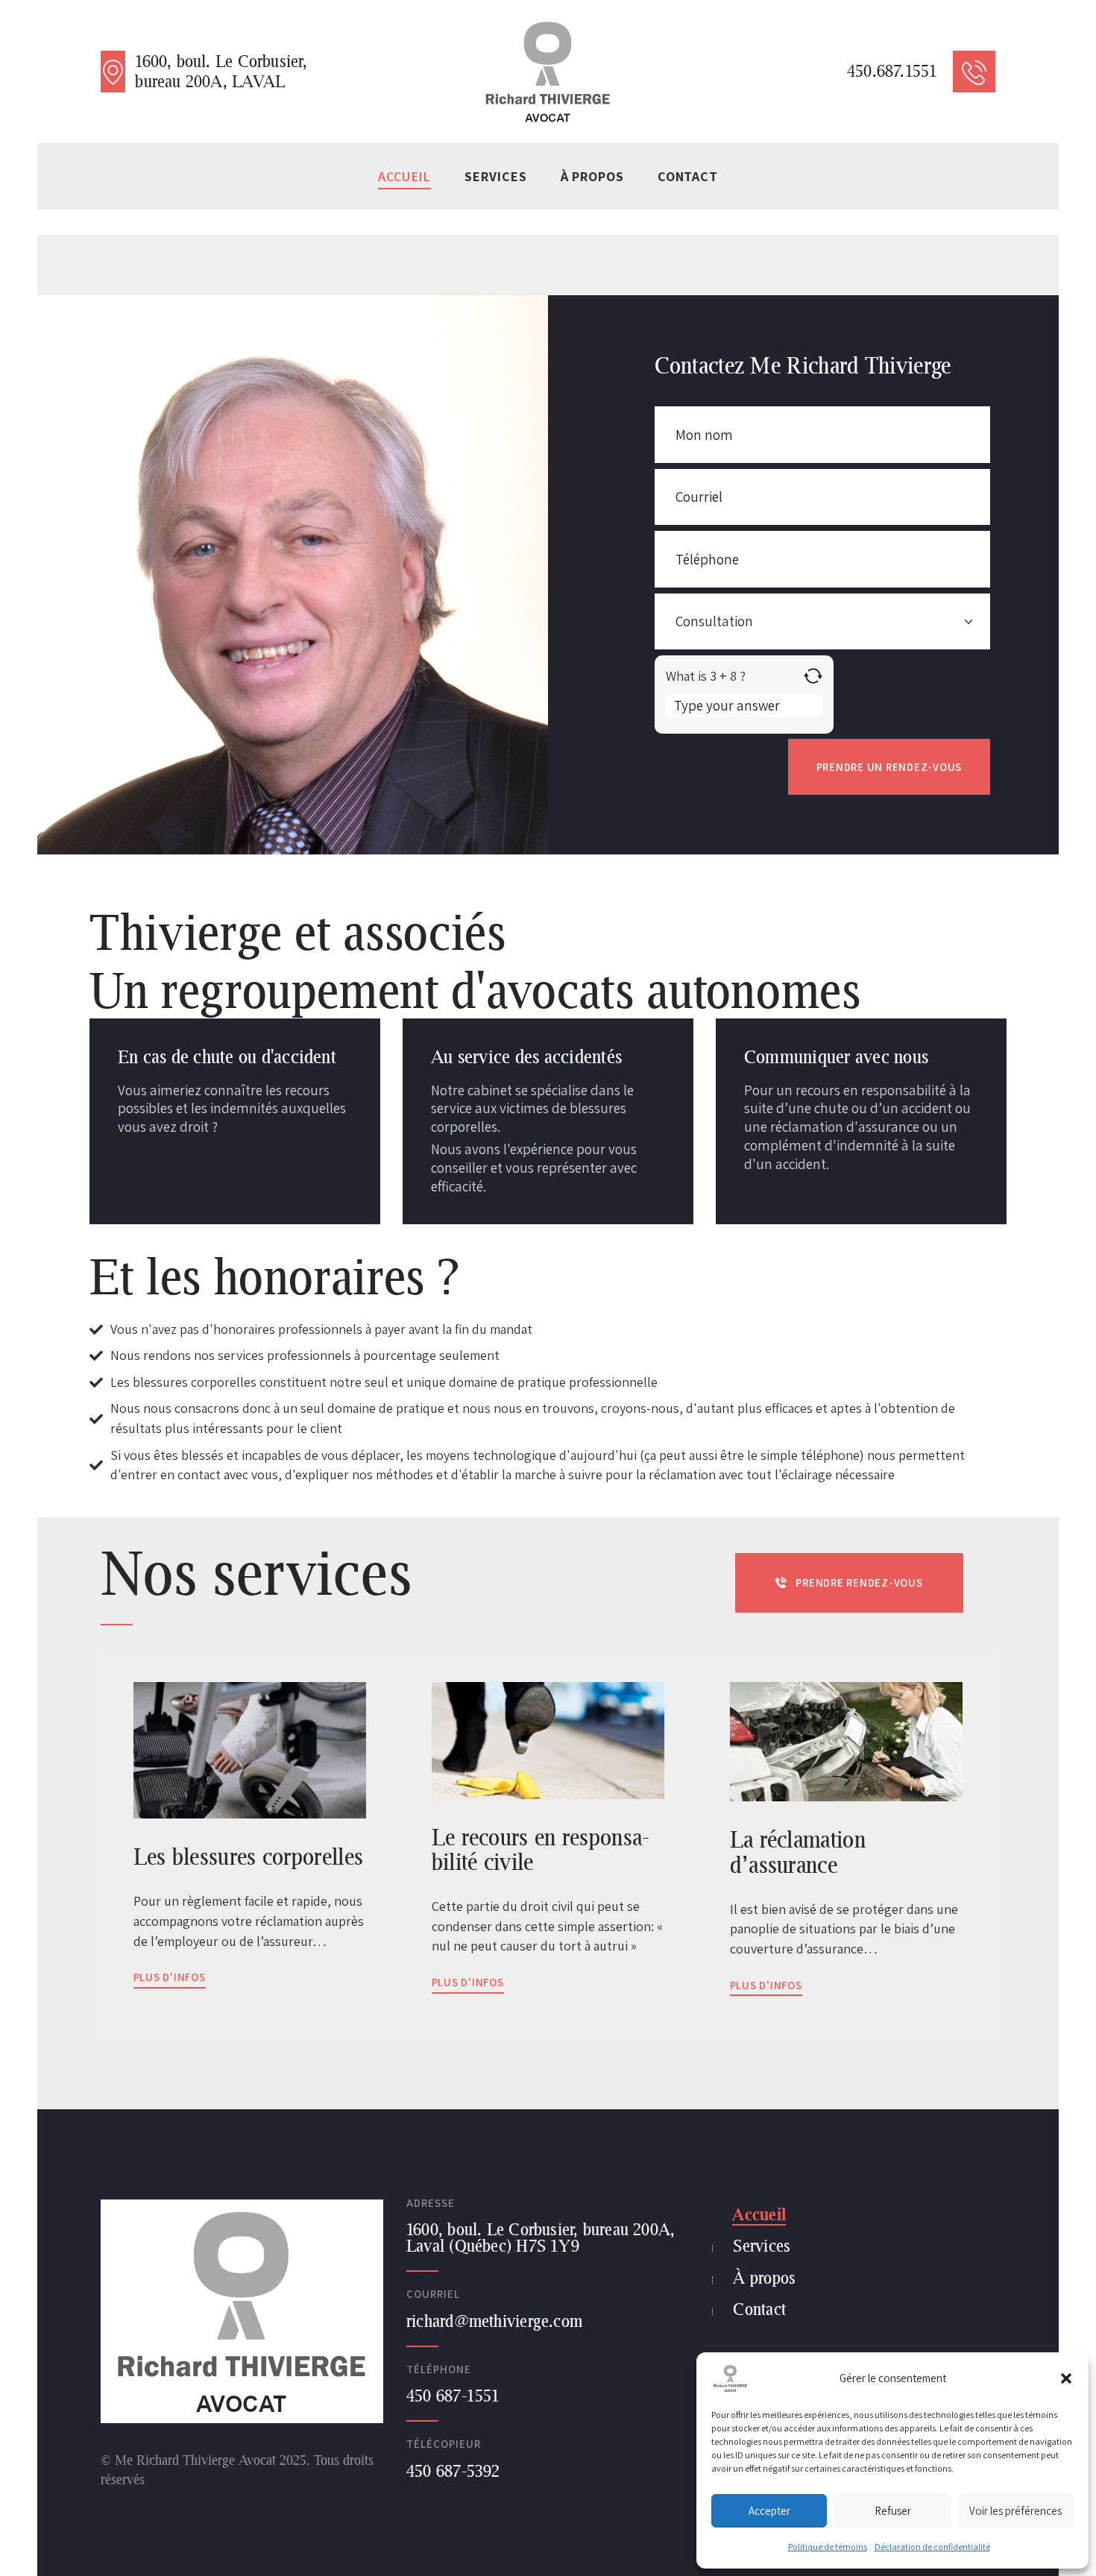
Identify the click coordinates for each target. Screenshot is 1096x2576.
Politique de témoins (828, 2547)
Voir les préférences (1015, 2511)
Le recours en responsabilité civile (541, 1849)
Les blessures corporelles (248, 1857)
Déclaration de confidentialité (932, 2547)
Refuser (893, 2511)
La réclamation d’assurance (798, 1852)
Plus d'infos (170, 1977)
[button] (1066, 2378)
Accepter (769, 2511)
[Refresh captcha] (813, 676)
